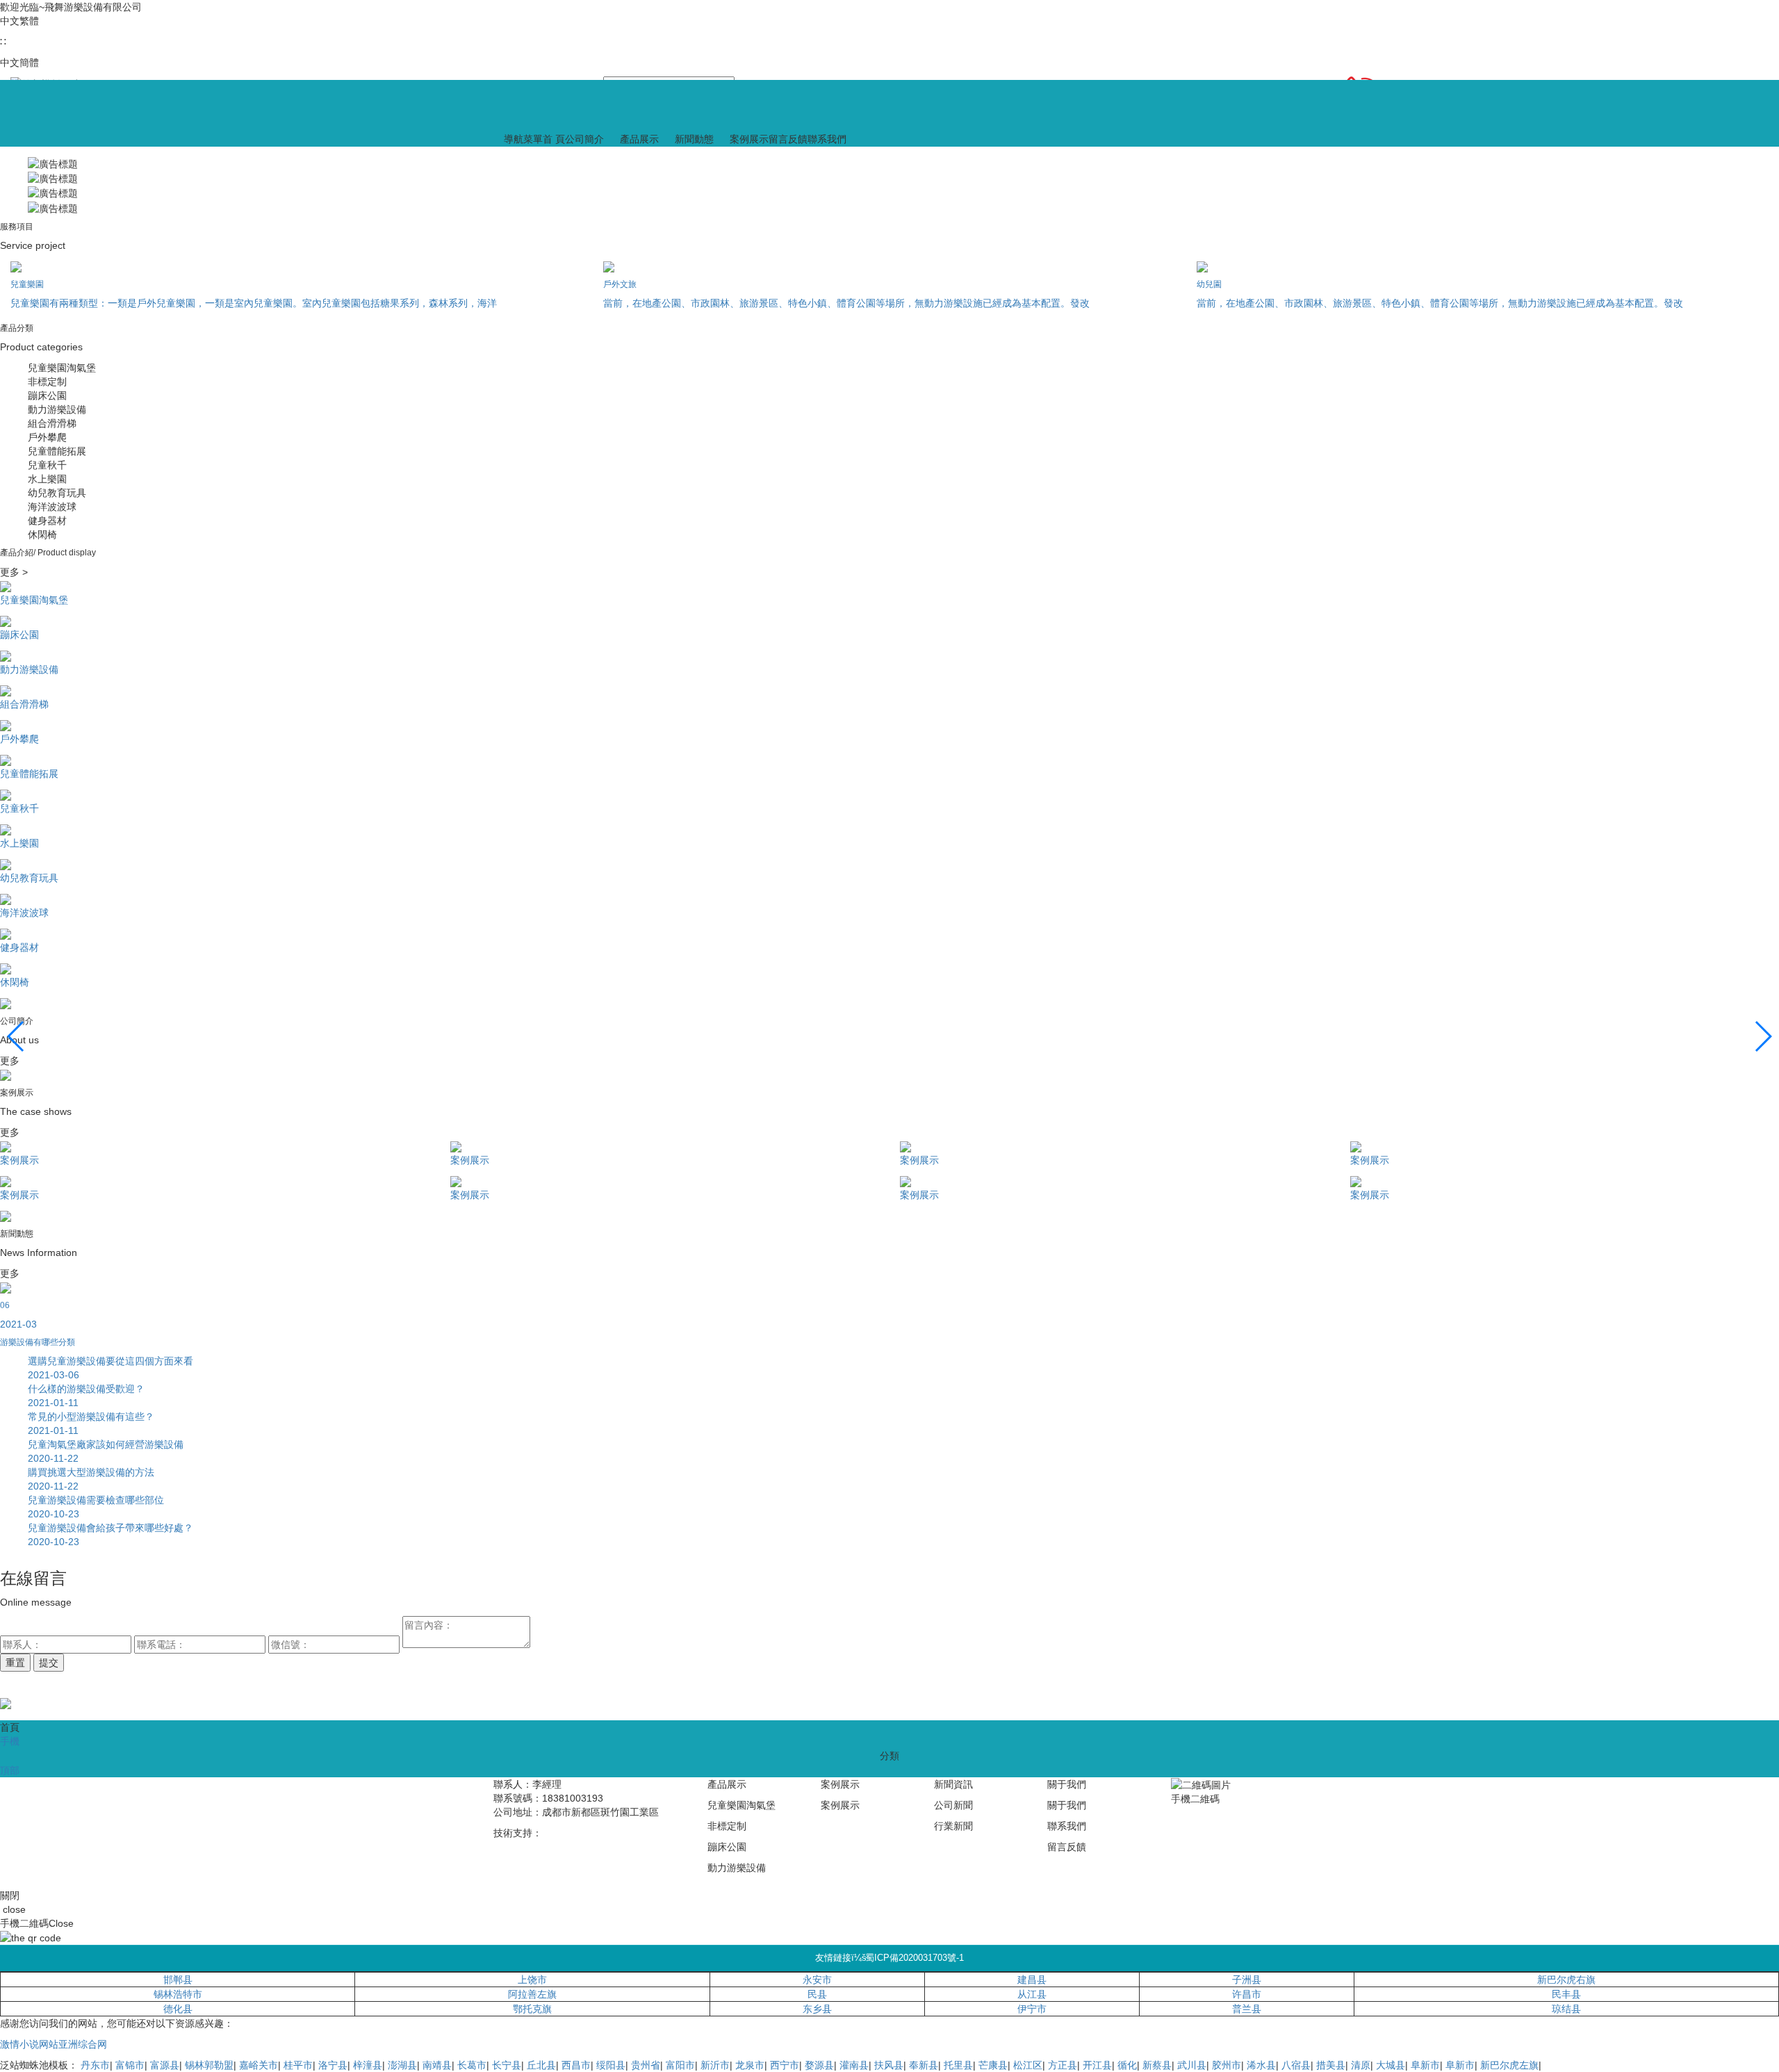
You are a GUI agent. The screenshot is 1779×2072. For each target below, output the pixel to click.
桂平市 (298, 2065)
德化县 (178, 2009)
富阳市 (680, 2065)
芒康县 (993, 2065)
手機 (10, 1741)
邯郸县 (178, 1980)
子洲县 (1247, 1980)
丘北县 (541, 2065)
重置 (15, 1663)
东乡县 (817, 2009)
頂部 (10, 1770)
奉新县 (924, 2065)
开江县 (1097, 2065)
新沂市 (715, 2065)
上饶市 (532, 1980)
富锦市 (130, 2065)
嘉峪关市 (259, 2065)
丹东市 (95, 2065)
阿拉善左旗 (532, 1994)
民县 (817, 1994)
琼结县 (1566, 2009)
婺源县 (819, 2065)
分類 (889, 1756)
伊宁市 (1032, 2009)
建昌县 (1032, 1980)
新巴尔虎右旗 (1566, 1980)
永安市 (817, 1980)
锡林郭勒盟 (209, 2065)
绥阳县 (611, 2065)
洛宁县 (333, 2065)
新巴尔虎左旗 (1509, 2065)
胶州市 (1227, 2065)
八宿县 (1296, 2065)
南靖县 (437, 2065)
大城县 (1391, 2065)
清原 (1361, 2065)
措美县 (1331, 2065)
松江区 (1028, 2065)
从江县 (1032, 1994)
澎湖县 (402, 2065)
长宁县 (507, 2065)
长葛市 (472, 2065)
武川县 (1192, 2065)
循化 (1127, 2065)
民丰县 (1566, 1994)
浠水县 (1261, 2065)
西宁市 (785, 2065)
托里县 (958, 2065)
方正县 (1063, 2065)
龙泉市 (750, 2065)
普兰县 (1247, 2009)
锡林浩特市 (178, 1994)
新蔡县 (1157, 2065)
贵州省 (646, 2065)
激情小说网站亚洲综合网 (54, 2044)
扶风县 (889, 2065)
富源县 (165, 2065)
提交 (49, 1663)
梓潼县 (368, 2065)
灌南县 (854, 2065)
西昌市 (576, 2065)
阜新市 (1425, 2065)
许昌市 (1247, 1994)
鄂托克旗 (532, 2009)
